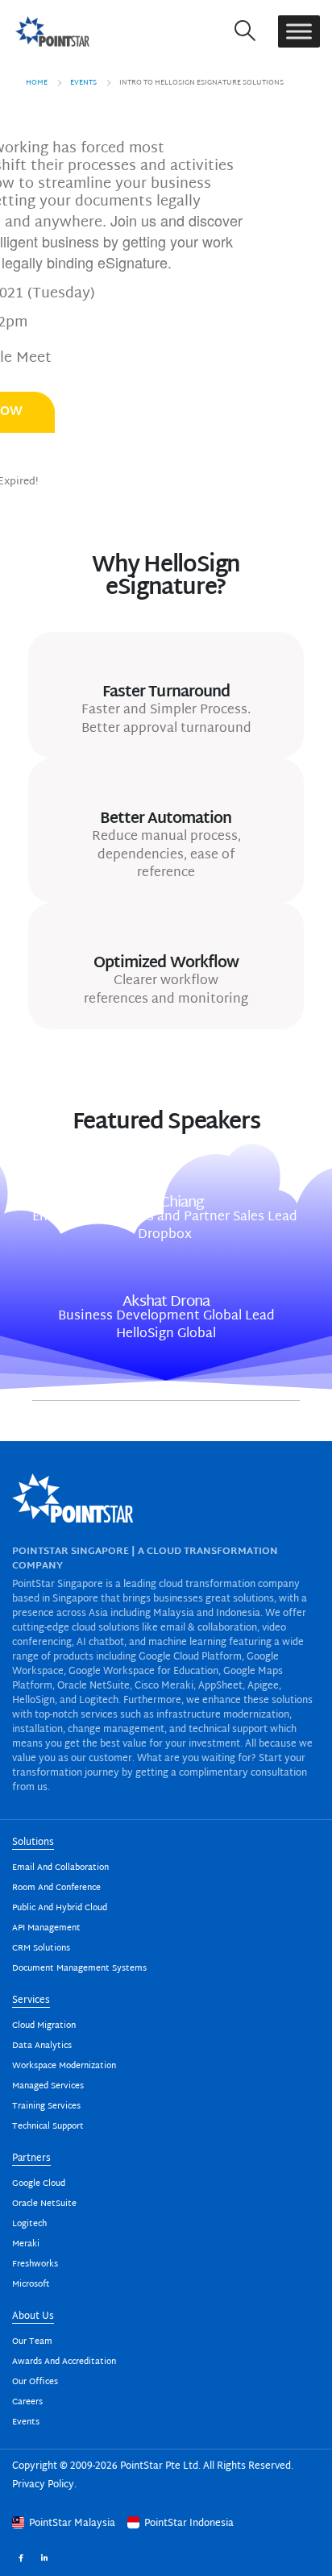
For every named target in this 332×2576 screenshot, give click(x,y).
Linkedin (44, 2557)
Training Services (46, 2107)
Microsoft (31, 2285)
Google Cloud (39, 2184)
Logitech (29, 2224)
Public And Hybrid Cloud (60, 1908)
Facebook (21, 2557)
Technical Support (48, 2127)
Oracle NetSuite (44, 2204)
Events (26, 2422)
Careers (27, 2402)
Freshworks (35, 2264)
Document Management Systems (79, 1969)
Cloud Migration (44, 2026)
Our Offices (35, 2382)
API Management (46, 1928)
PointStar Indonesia (188, 2524)
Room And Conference (56, 1888)
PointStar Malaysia (72, 2524)
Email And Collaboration (60, 1868)
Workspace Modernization (64, 2066)
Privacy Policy (43, 2485)
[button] (245, 31)
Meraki (26, 2244)
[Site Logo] (52, 31)
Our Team (32, 2342)
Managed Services (48, 2086)
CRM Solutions (41, 1949)
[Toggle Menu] (299, 31)
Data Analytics (42, 2046)
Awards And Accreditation (64, 2362)
